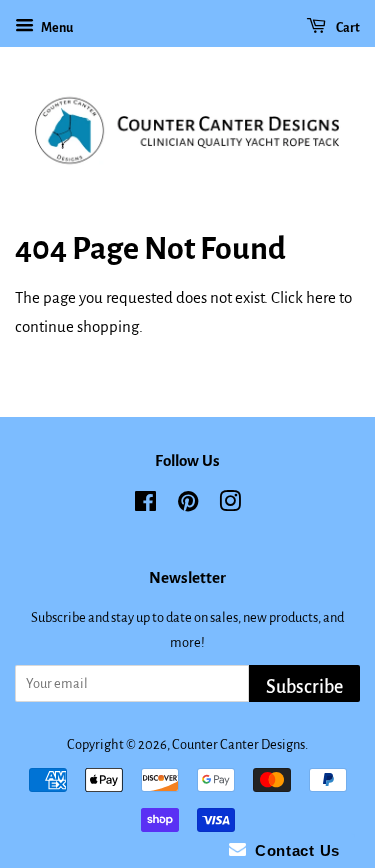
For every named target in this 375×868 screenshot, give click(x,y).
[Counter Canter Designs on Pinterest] (188, 505)
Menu (56, 28)
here (321, 297)
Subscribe (304, 687)
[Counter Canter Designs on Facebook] (145, 505)
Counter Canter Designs (238, 744)
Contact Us (293, 850)
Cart (347, 28)
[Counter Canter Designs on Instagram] (230, 505)
